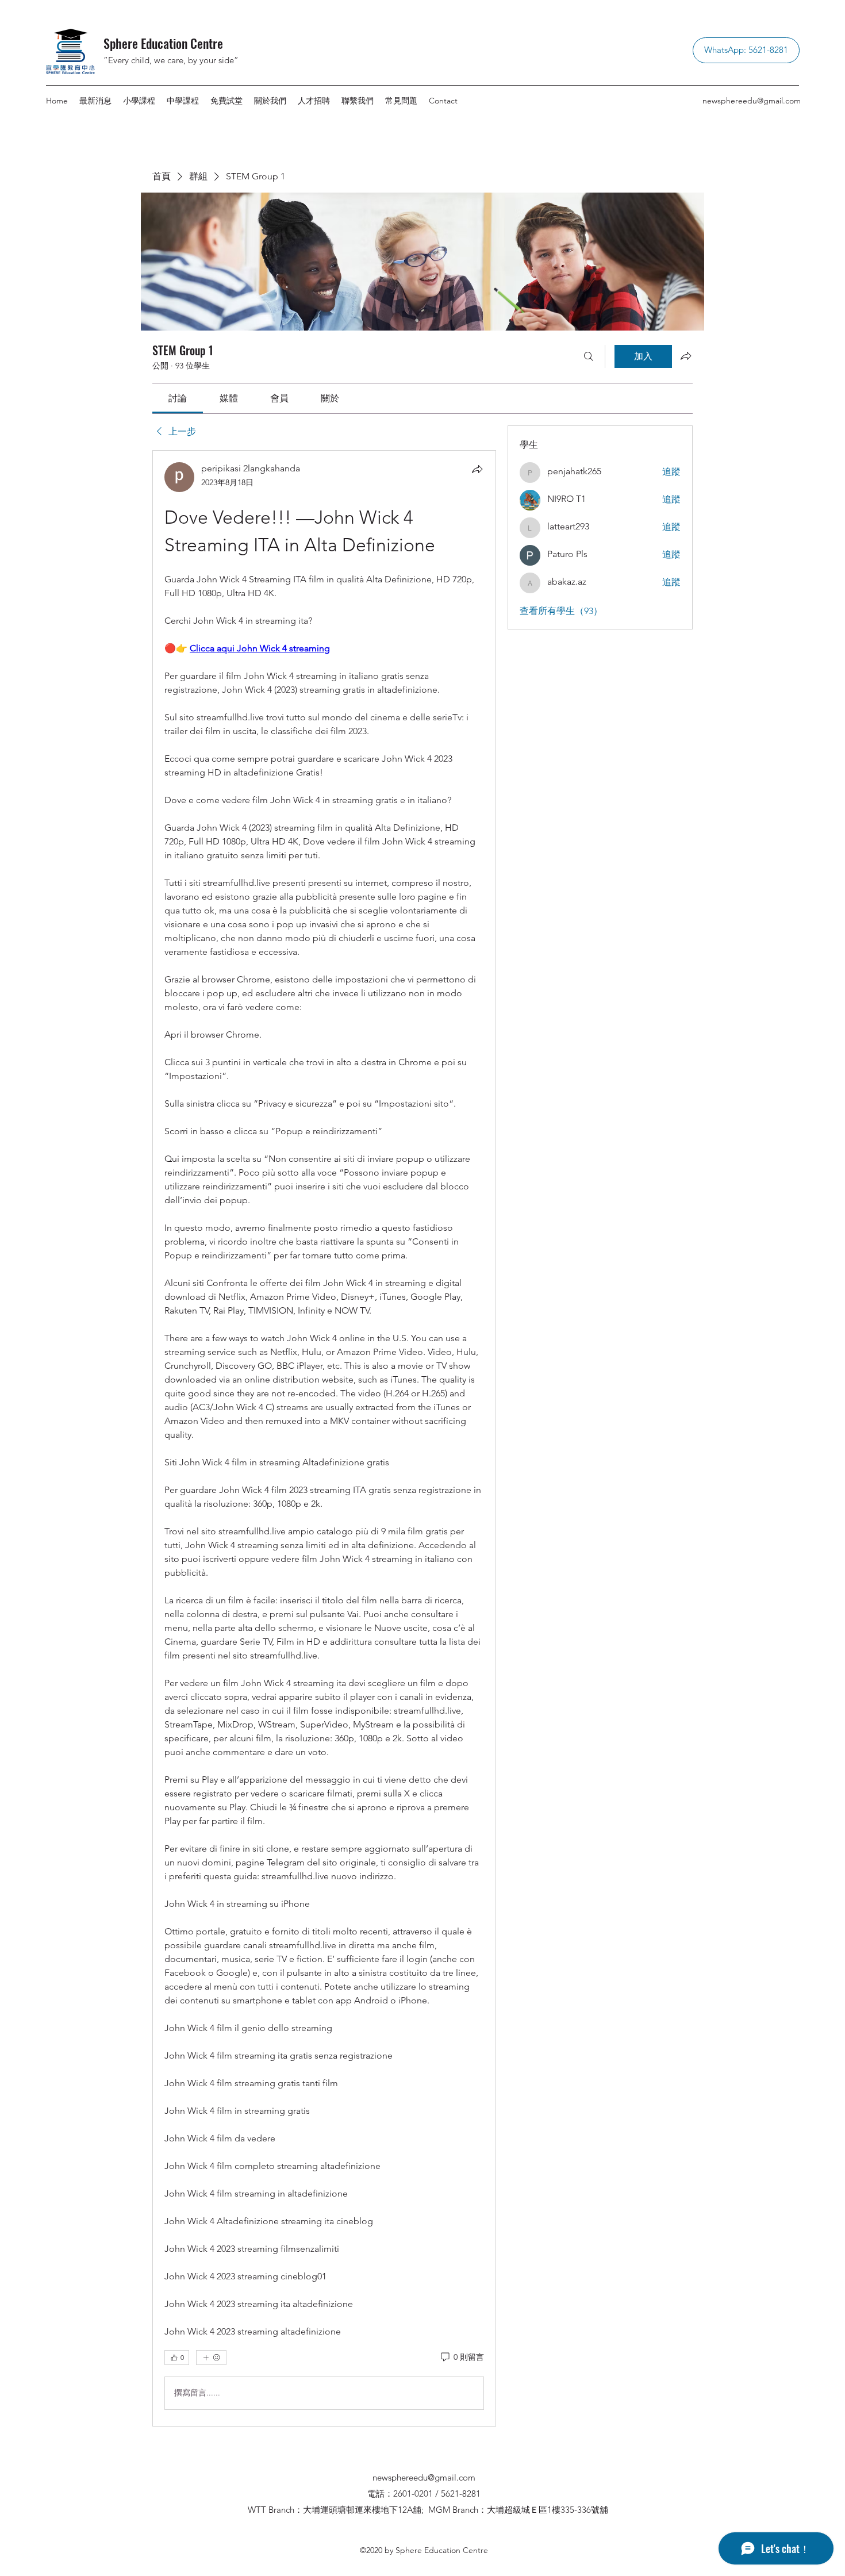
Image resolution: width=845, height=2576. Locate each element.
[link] (178, 398)
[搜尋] (589, 356)
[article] (324, 1438)
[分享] (477, 469)
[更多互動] (211, 2358)
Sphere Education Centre (163, 43)
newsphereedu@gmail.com (752, 101)
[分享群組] (686, 356)
